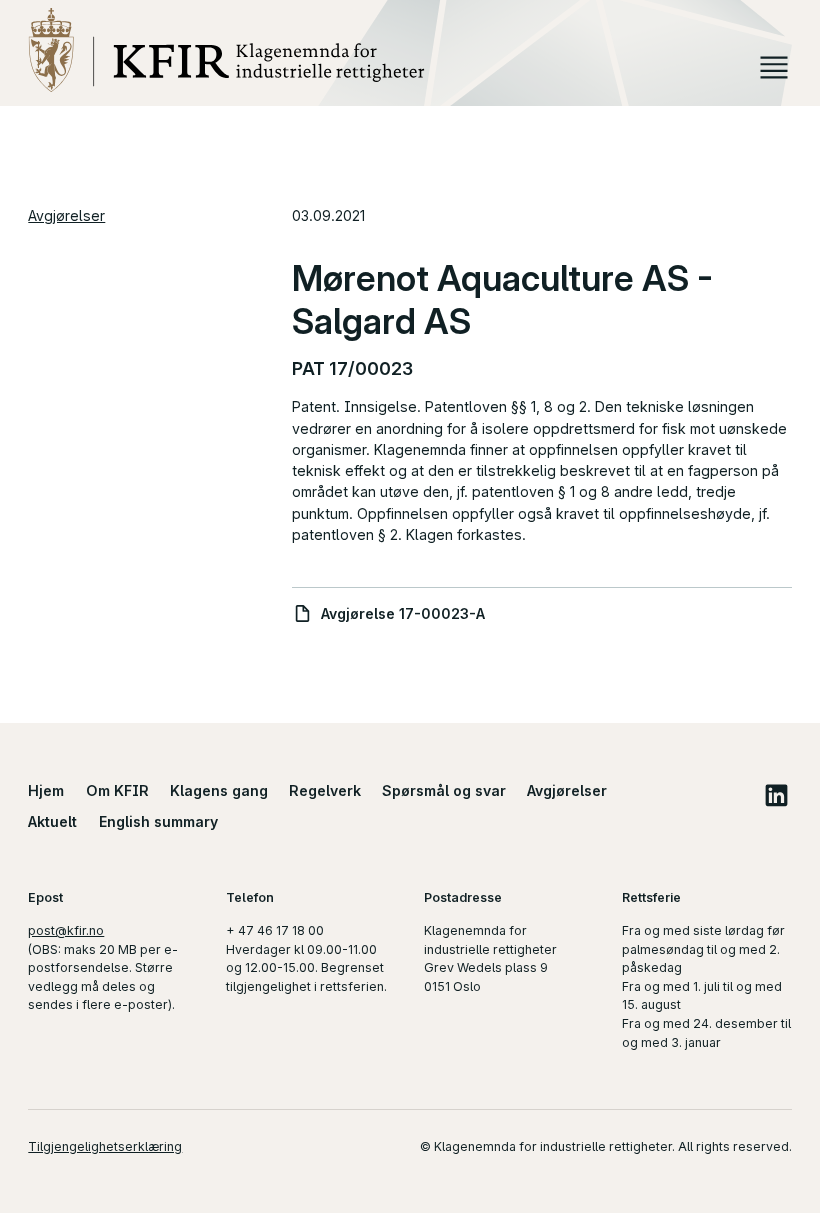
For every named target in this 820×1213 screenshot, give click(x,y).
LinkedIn (777, 795)
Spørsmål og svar (444, 790)
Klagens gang (219, 790)
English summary (158, 821)
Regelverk (325, 790)
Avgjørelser (66, 215)
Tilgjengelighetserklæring (105, 1146)
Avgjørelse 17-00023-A (403, 613)
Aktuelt (52, 821)
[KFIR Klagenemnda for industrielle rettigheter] (226, 49)
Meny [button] (773, 67)
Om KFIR (117, 790)
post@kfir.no (66, 930)
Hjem (46, 790)
